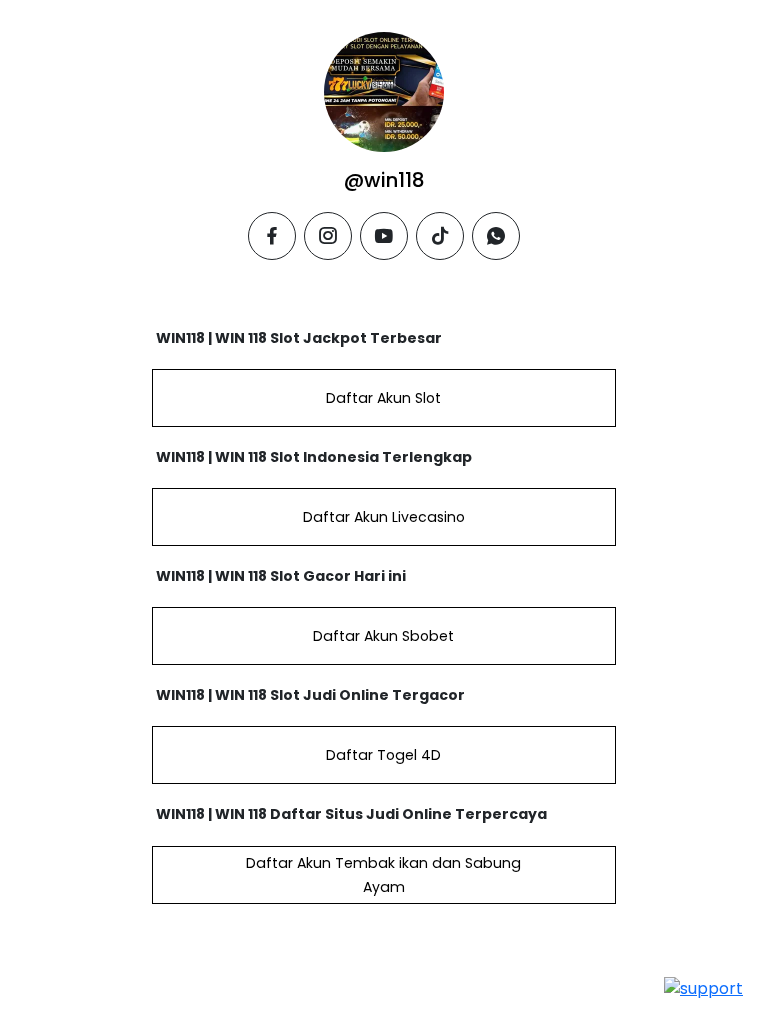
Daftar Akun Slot (383, 398)
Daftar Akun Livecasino (384, 517)
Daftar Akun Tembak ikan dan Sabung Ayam (383, 875)
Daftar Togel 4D (383, 755)
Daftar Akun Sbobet (383, 636)
